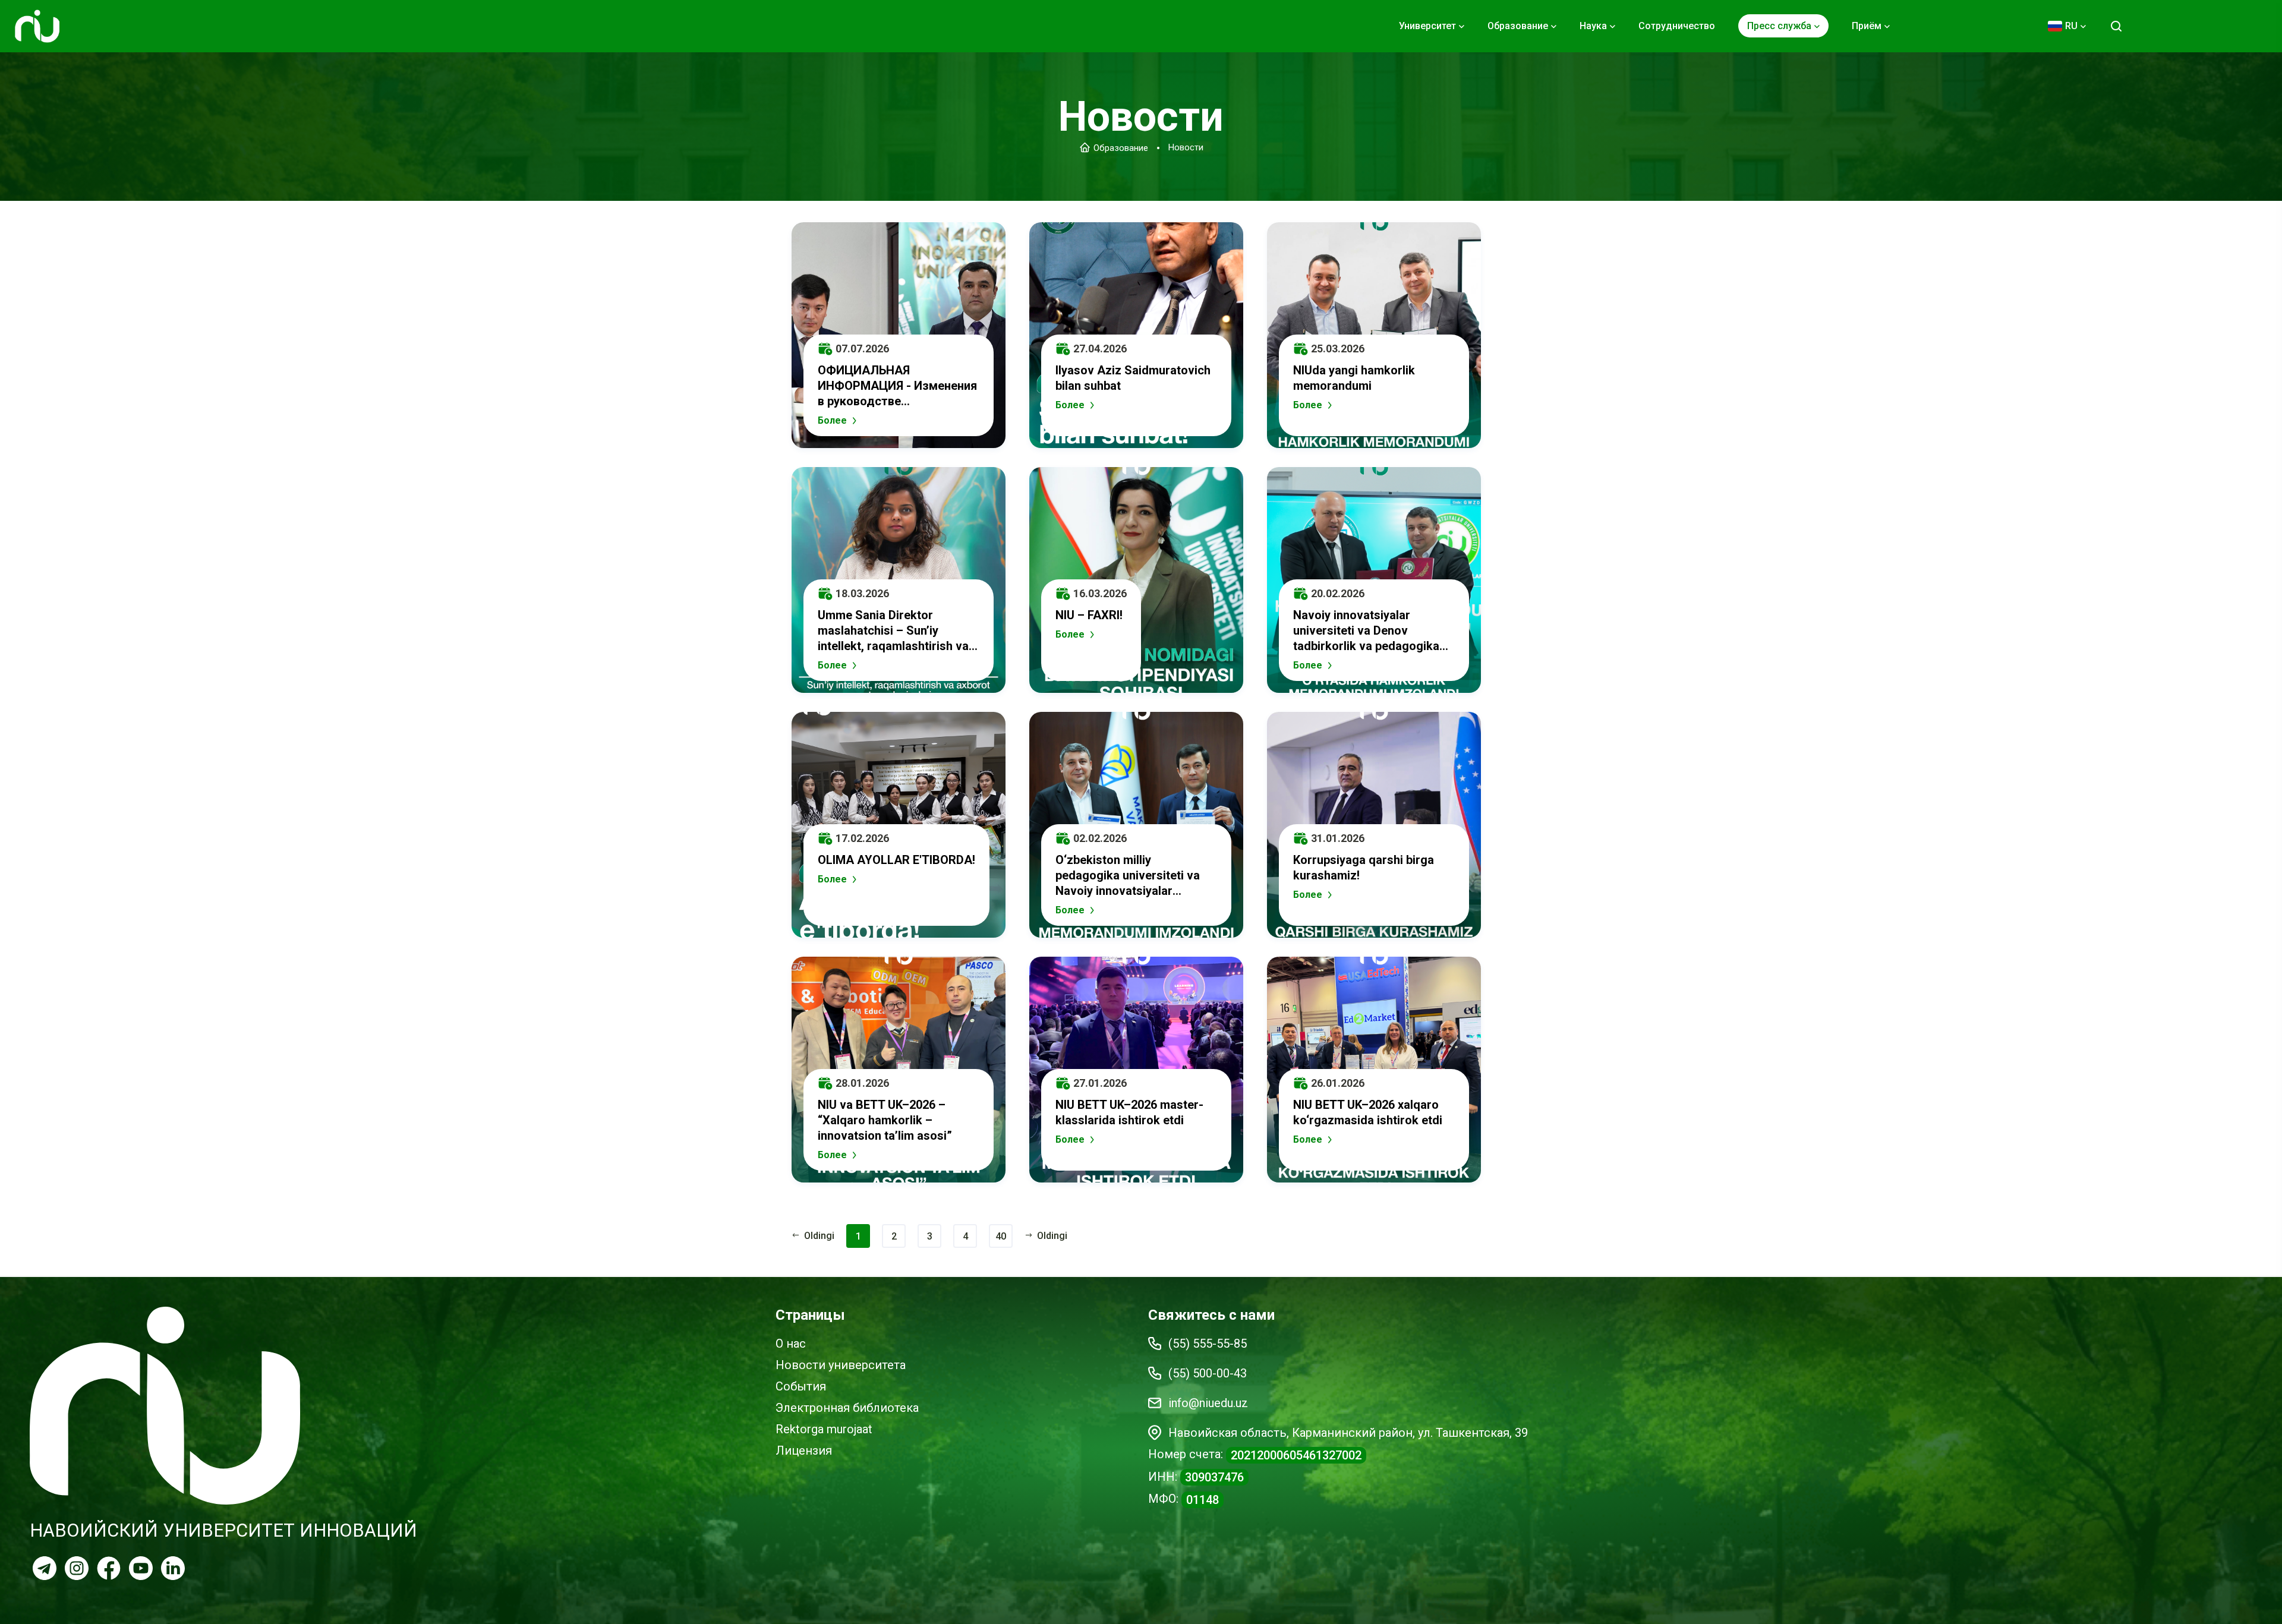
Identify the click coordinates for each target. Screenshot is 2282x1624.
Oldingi (1052, 1236)
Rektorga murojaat (824, 1429)
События (801, 1386)
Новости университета (841, 1365)
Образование (1121, 147)
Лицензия (804, 1450)
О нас (791, 1344)
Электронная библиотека (847, 1408)
